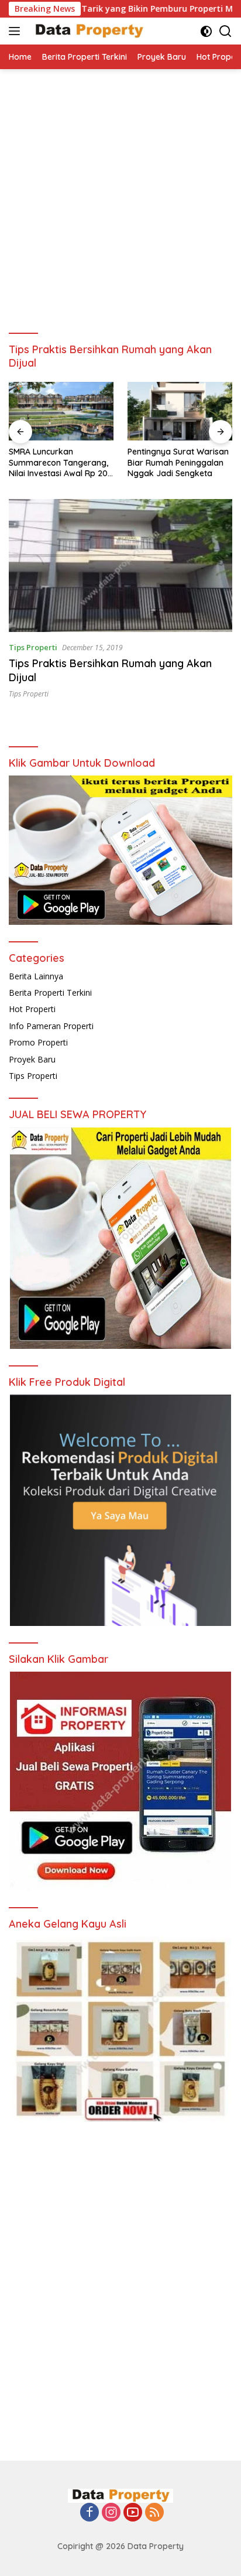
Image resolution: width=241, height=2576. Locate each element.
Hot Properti (32, 1009)
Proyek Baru (32, 1059)
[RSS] (154, 2513)
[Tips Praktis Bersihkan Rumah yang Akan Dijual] (120, 566)
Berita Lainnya (36, 976)
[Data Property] (87, 31)
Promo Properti (38, 1042)
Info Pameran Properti (51, 1026)
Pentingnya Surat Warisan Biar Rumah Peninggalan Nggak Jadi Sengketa (178, 462)
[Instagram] (111, 2513)
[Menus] (17, 31)
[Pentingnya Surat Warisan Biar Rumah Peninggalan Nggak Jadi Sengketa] (180, 411)
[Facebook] (89, 2513)
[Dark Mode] (206, 31)
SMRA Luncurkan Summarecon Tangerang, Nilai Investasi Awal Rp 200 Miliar (61, 462)
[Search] (225, 31)
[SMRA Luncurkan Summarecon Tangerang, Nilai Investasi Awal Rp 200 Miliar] (61, 411)
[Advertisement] (120, 196)
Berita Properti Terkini (50, 993)
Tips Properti (33, 647)
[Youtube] (133, 2513)
